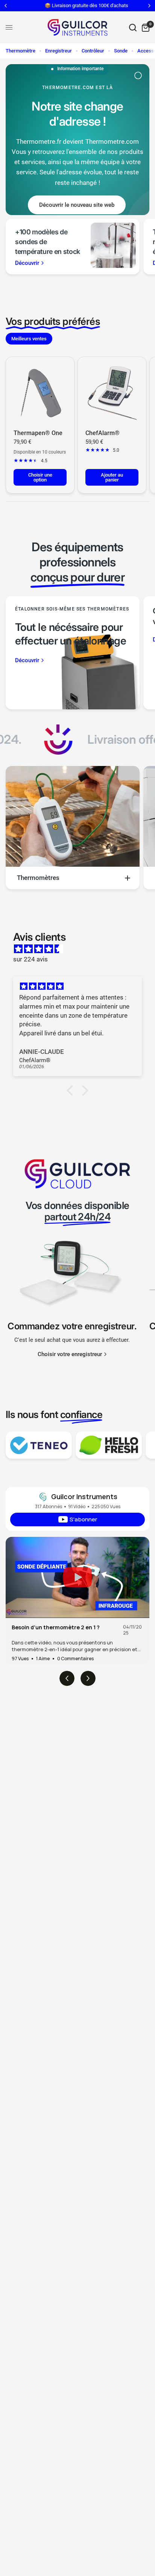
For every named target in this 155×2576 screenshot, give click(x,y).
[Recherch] (133, 27)
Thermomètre (21, 51)
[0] (144, 27)
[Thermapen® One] (40, 391)
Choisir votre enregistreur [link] (70, 1354)
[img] (81, 949)
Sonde (121, 51)
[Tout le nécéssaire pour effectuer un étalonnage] (73, 653)
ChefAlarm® (103, 433)
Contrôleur (93, 51)
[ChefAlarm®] (112, 391)
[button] (72, 1090)
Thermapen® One (38, 433)
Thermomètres (38, 878)
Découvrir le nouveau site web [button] (77, 205)
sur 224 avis (30, 959)
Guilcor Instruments (84, 1496)
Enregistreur (59, 51)
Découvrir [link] (27, 263)
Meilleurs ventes (29, 339)
